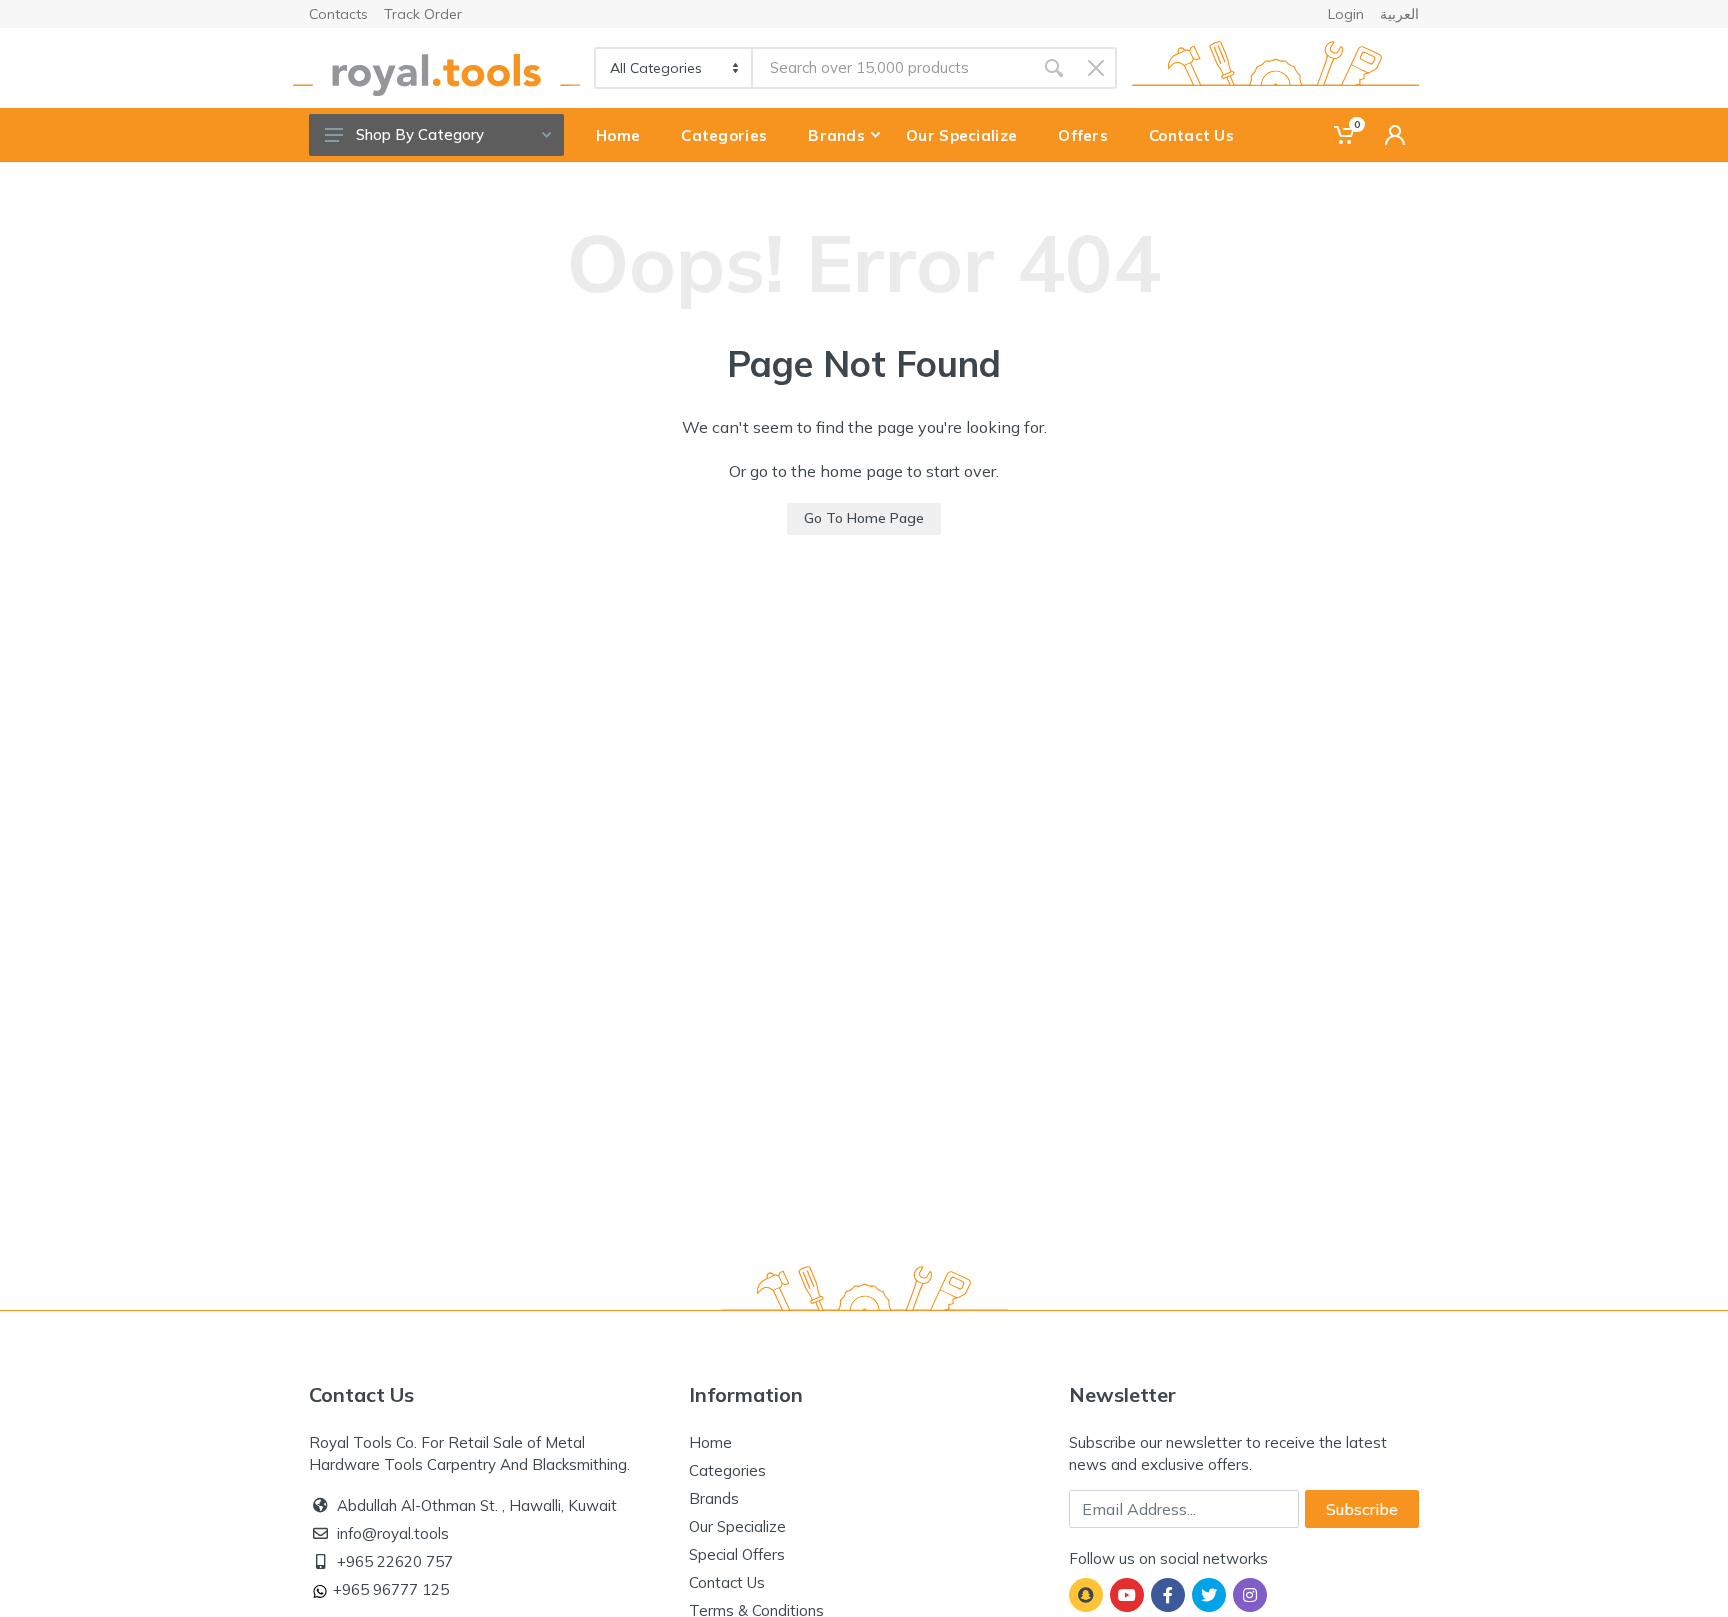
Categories (727, 1470)
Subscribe (1362, 1509)
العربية (1399, 14)
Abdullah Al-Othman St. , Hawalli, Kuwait (477, 1505)
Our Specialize (737, 1526)
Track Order (423, 14)
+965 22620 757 (395, 1561)
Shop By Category (420, 134)
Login (1346, 14)
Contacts (338, 14)
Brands (714, 1498)
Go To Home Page (864, 518)
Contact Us (727, 1582)
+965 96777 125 (391, 1589)
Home (710, 1442)
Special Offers (737, 1554)
